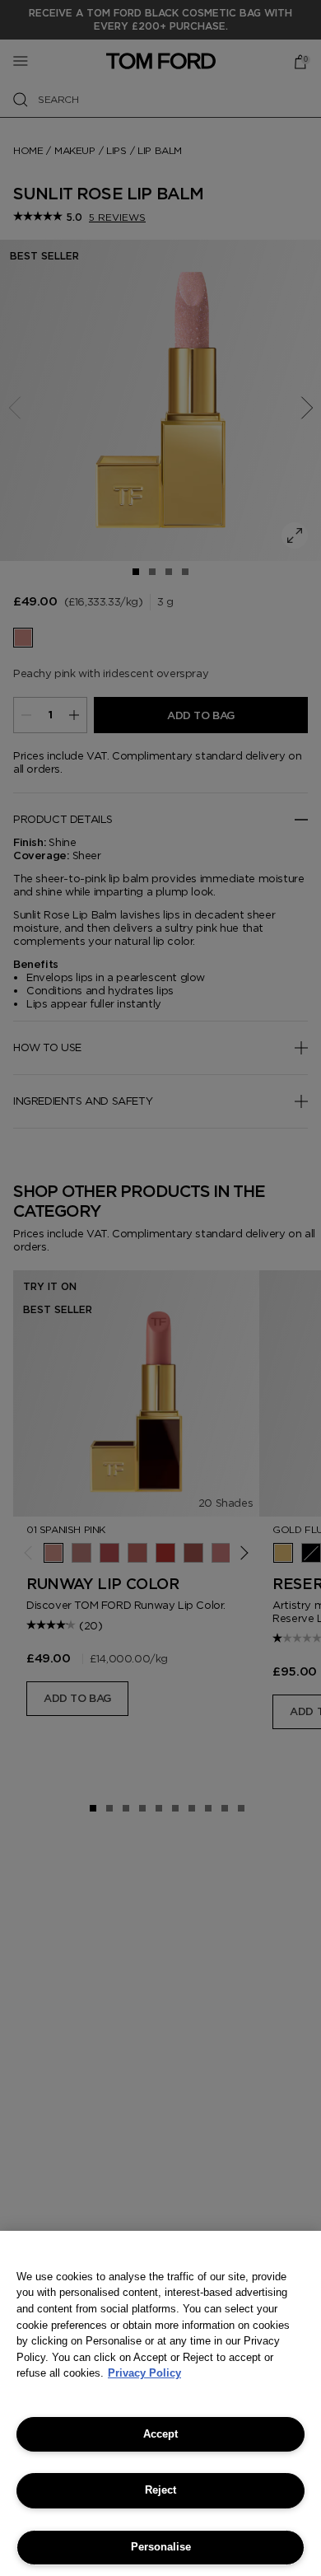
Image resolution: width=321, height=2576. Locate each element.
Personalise (161, 2547)
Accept (160, 2434)
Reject (160, 2490)
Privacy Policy (144, 2373)
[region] (160, 2403)
